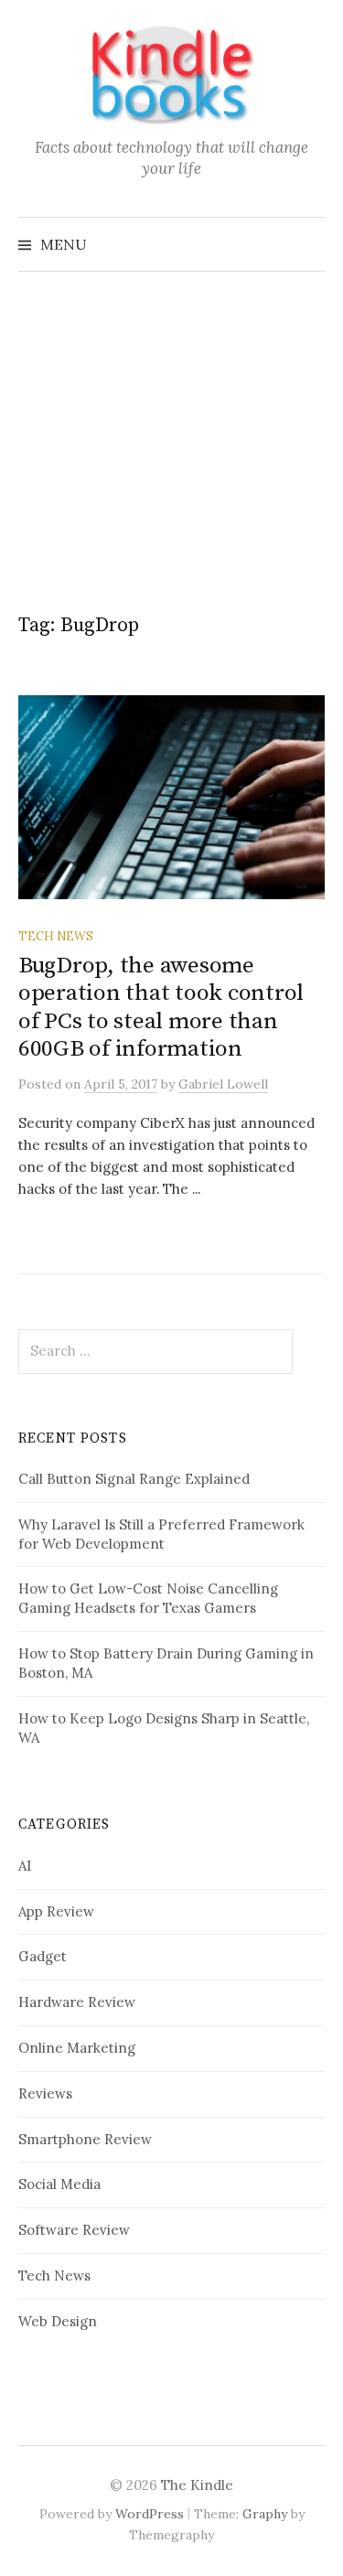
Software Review (74, 2230)
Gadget (43, 1956)
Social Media (59, 2184)
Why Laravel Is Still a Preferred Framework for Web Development (161, 1534)
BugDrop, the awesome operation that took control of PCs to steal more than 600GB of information (161, 1007)
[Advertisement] (171, 421)
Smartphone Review (85, 2139)
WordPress (150, 2514)
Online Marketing (77, 2048)
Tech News (56, 936)
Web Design (58, 2321)
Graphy (265, 2514)
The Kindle (197, 2485)
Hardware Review (77, 2002)
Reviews (45, 2093)
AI (25, 1866)
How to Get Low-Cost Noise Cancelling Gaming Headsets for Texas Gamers (148, 1598)
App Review (56, 1911)
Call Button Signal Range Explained (134, 1479)
